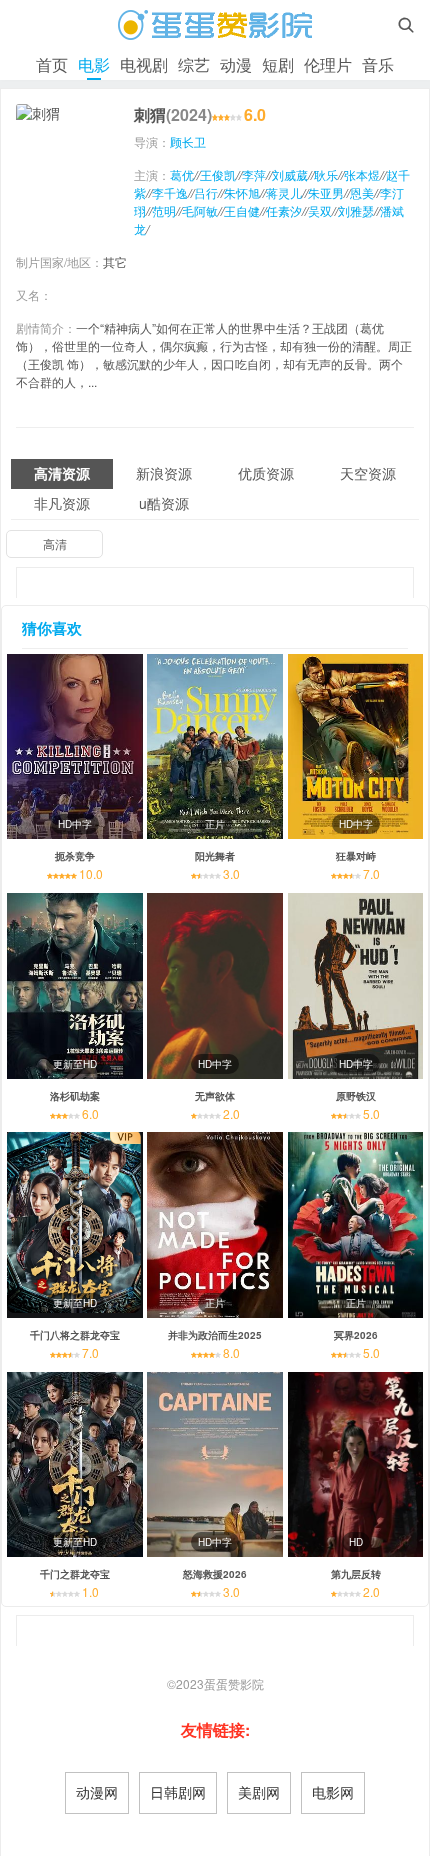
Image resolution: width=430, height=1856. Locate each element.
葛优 (182, 174)
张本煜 (362, 174)
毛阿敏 (200, 210)
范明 (164, 210)
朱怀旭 (242, 192)
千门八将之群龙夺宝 (75, 1335)
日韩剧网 (178, 1792)
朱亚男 (326, 192)
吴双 (320, 210)
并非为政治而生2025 (215, 1335)
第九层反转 (356, 1574)
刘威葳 (290, 174)
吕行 (206, 192)
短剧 (278, 64)
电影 (94, 64)
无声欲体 (215, 1096)
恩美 (362, 192)
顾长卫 (188, 141)
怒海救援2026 (215, 1574)
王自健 (242, 210)
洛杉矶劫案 (75, 1096)
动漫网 (97, 1792)
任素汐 (284, 210)
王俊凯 (218, 174)
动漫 (236, 64)
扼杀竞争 (75, 856)
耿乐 (326, 174)
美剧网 (259, 1792)
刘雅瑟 (356, 210)
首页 (52, 64)
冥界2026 (356, 1335)
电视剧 (144, 64)
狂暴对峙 (356, 856)
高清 (55, 543)
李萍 (254, 174)
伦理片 (328, 64)
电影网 (333, 1792)
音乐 (378, 64)
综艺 (194, 64)
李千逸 (170, 192)
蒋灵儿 (284, 192)
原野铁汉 (356, 1096)
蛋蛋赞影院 (234, 1683)
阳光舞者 (215, 856)
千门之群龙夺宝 (75, 1574)
